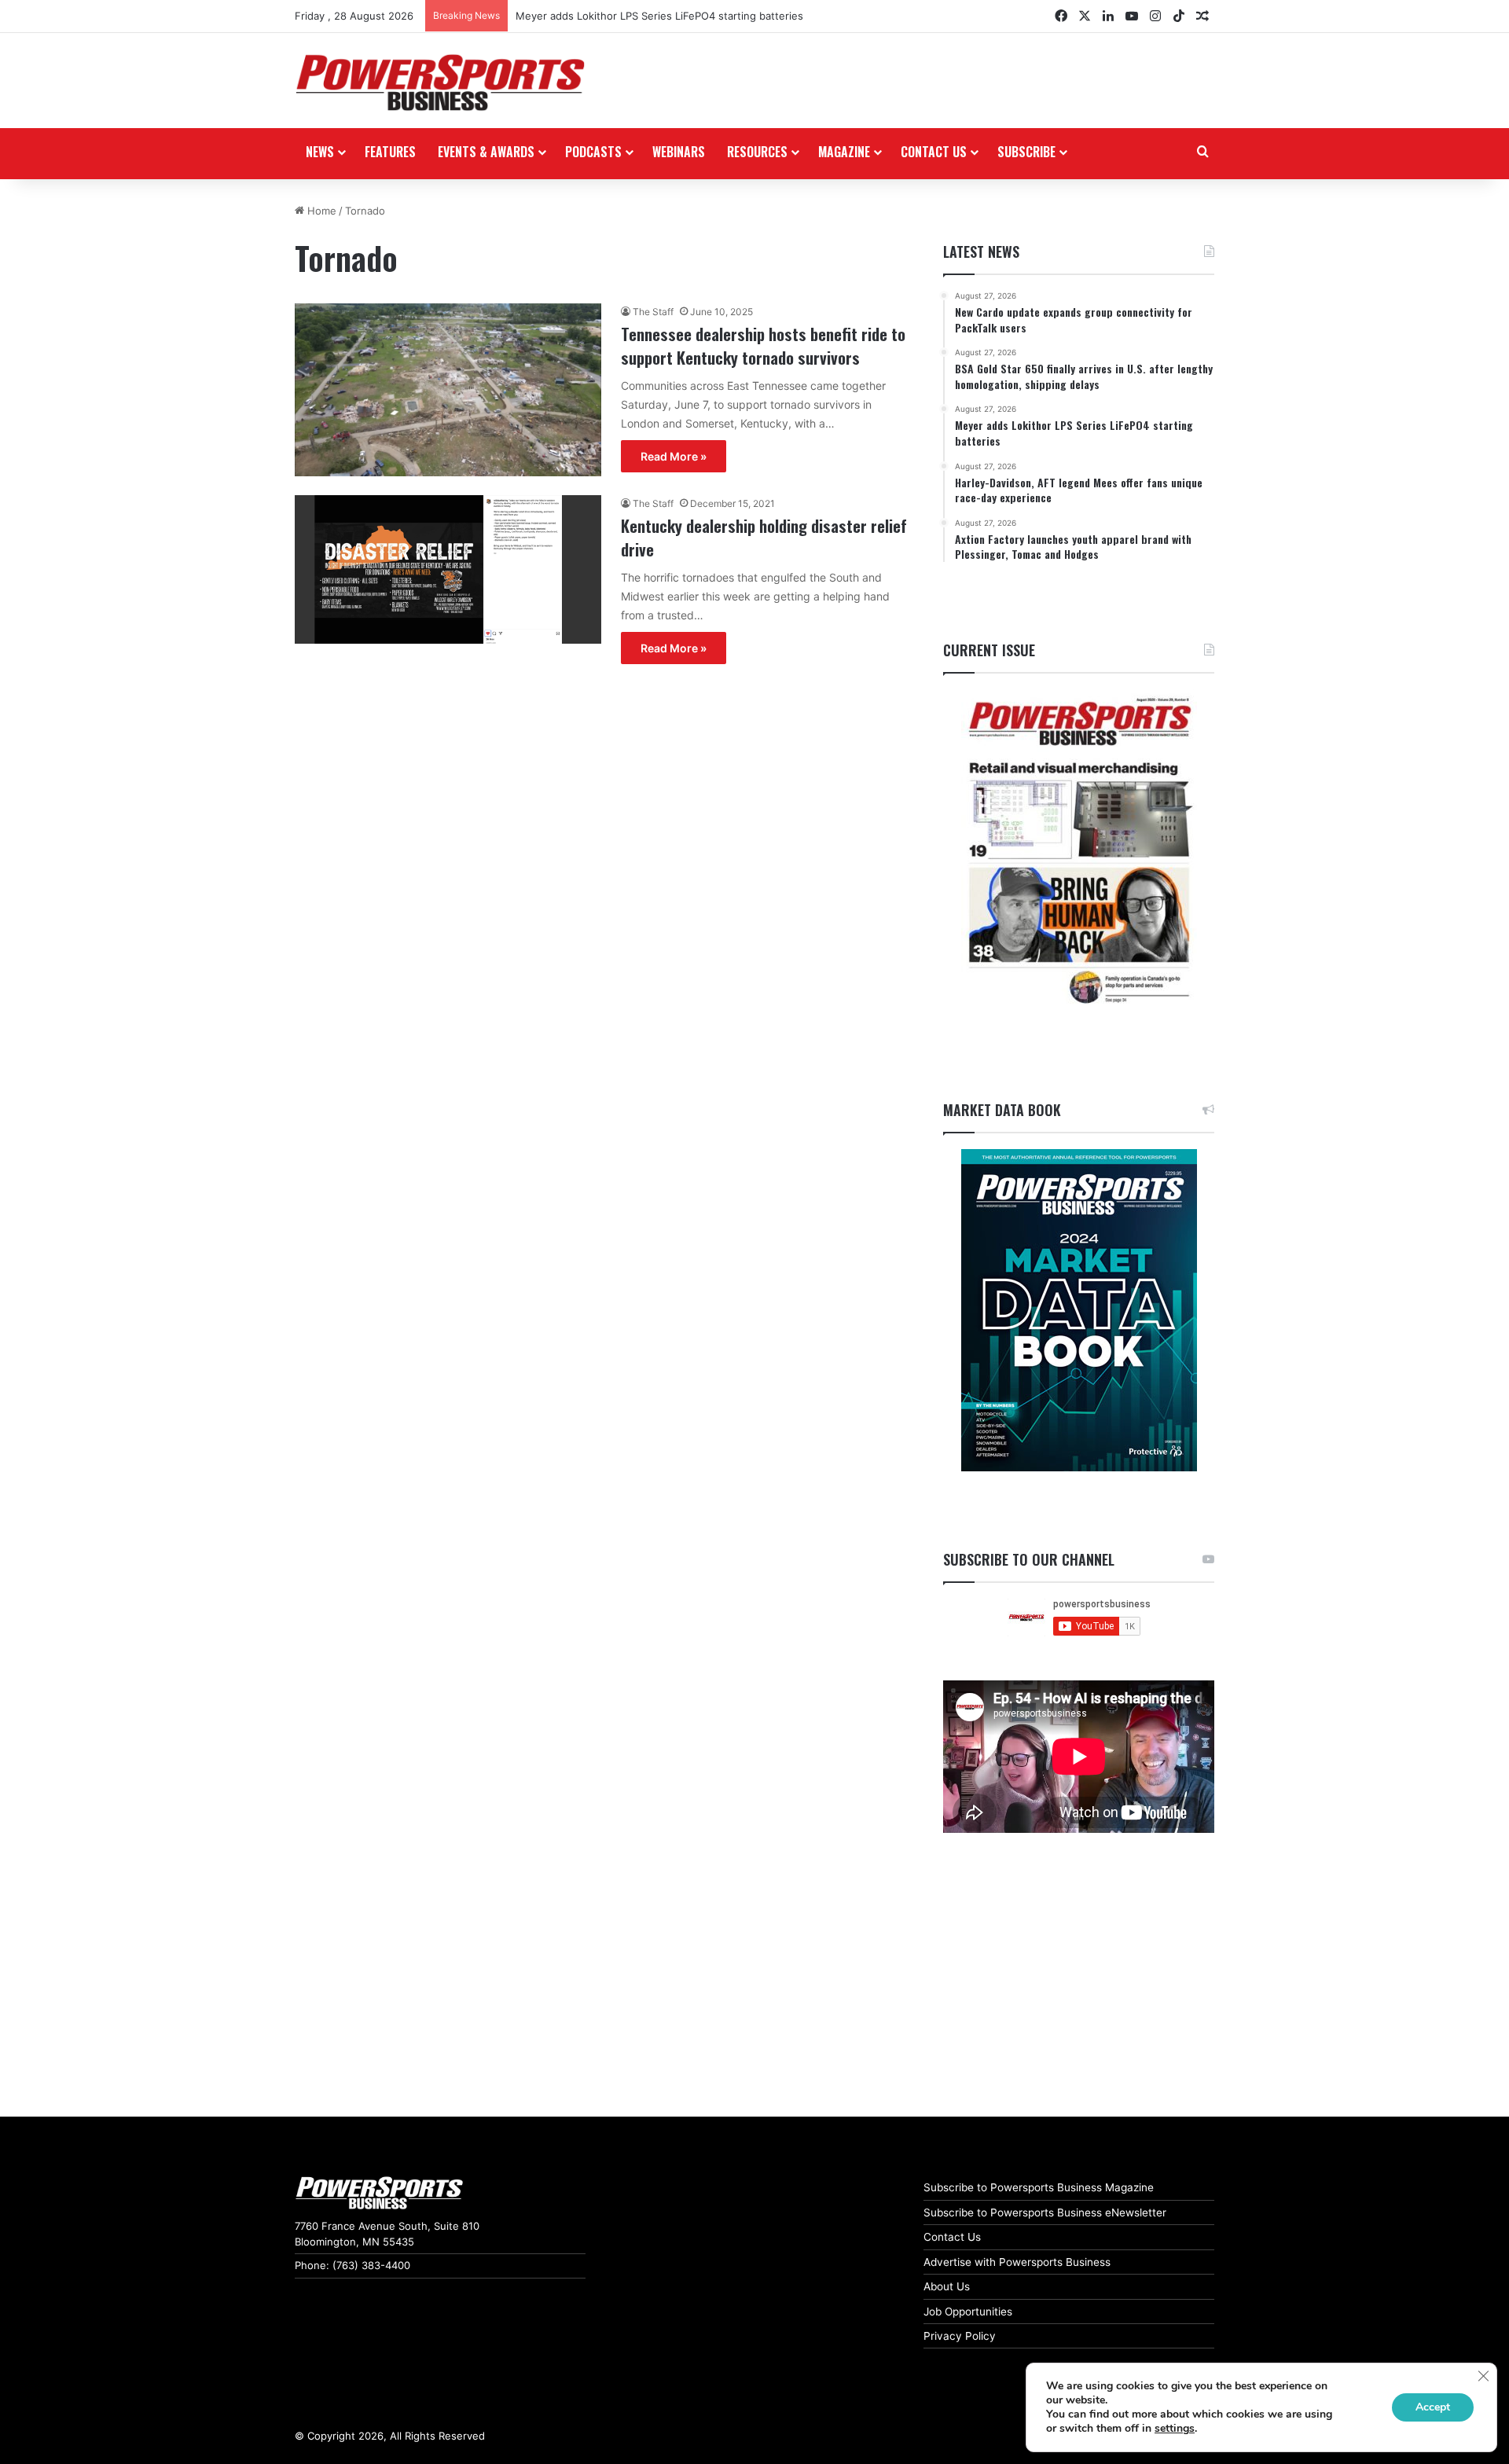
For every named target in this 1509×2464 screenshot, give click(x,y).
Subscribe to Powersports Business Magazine (1039, 2187)
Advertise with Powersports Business (1017, 2262)
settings (1175, 2429)
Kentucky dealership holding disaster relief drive (764, 537)
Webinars (679, 152)
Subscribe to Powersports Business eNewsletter (1045, 2212)
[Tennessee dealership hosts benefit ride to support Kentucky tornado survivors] (448, 390)
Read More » (674, 456)
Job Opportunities (968, 2312)
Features (390, 152)
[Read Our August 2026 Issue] (1079, 852)
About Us (947, 2286)
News (320, 152)
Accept (1433, 2407)
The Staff (653, 312)
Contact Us (952, 2237)
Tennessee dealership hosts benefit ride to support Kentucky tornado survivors (763, 345)
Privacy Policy (960, 2336)
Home (320, 211)
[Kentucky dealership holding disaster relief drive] (448, 569)
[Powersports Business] (440, 83)
